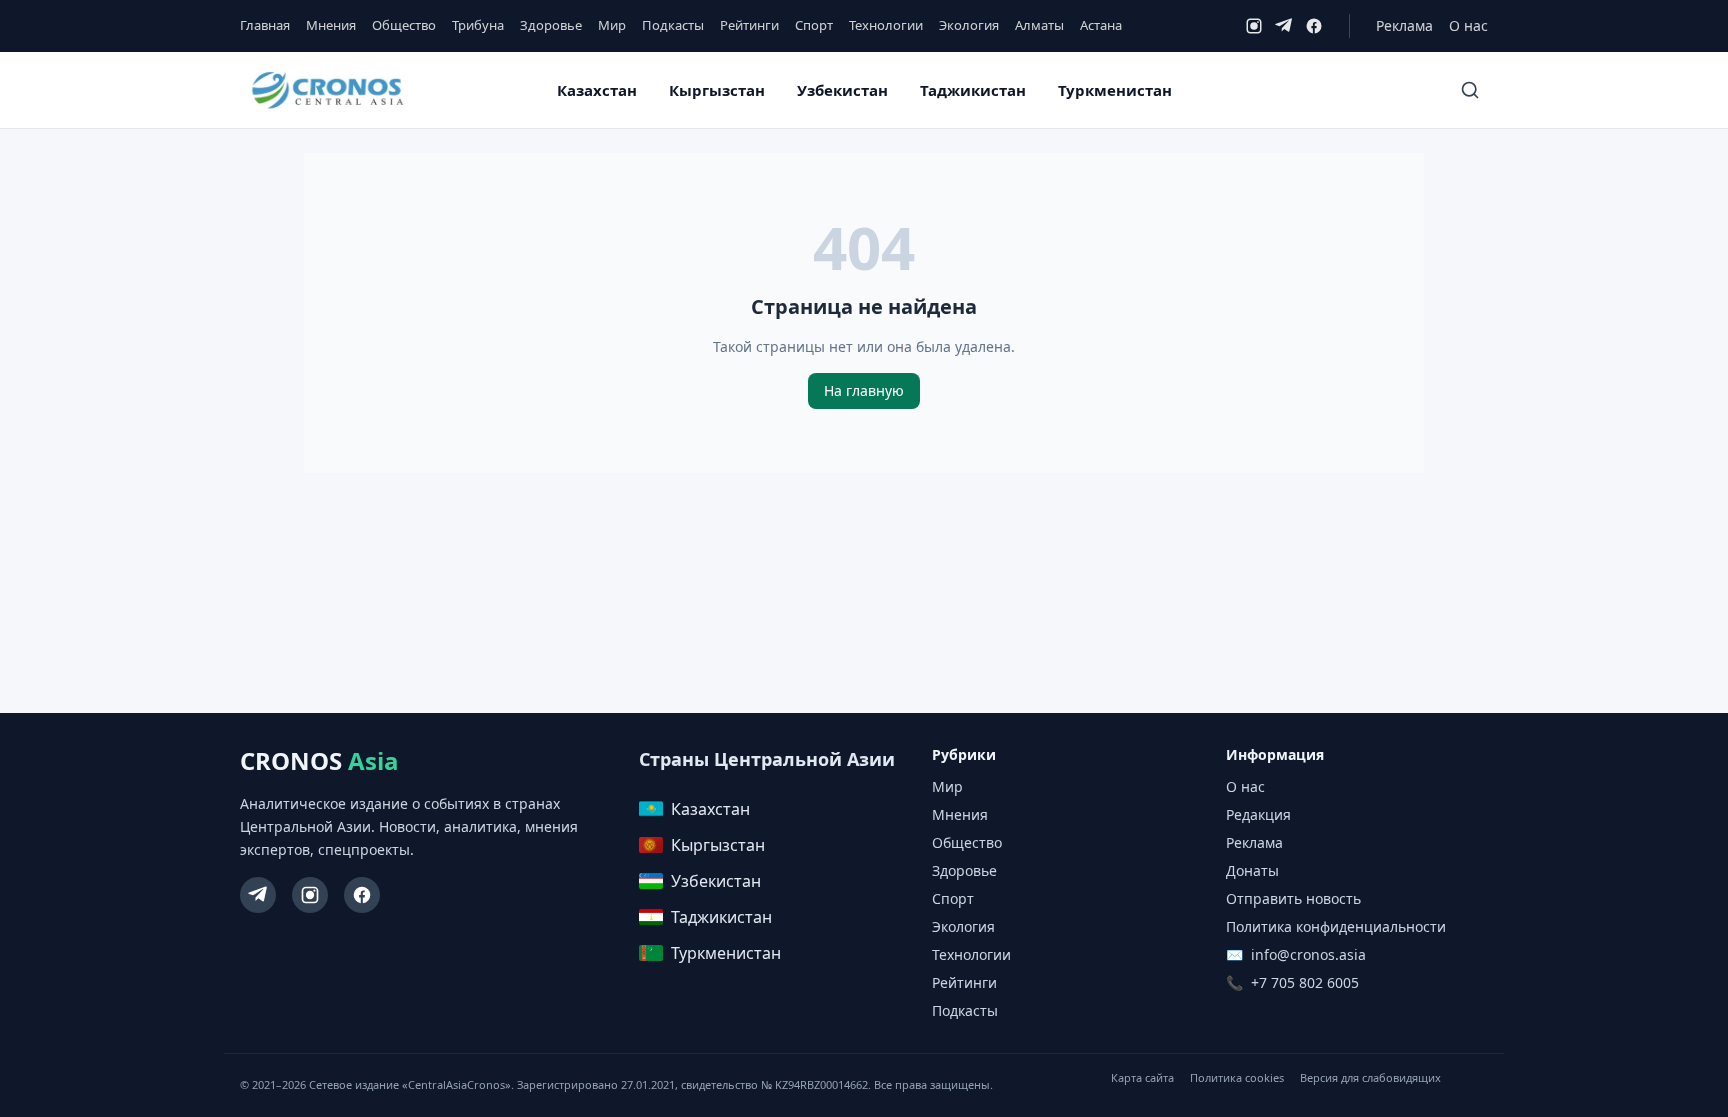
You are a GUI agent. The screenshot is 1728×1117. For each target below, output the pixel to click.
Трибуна (478, 25)
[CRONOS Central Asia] (327, 90)
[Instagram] (1254, 26)
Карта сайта (1142, 1077)
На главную (864, 390)
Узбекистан (842, 90)
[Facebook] (1314, 26)
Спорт (814, 25)
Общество (404, 25)
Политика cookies (1237, 1077)
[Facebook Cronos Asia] (362, 895)
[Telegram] (1284, 26)
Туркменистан (1115, 90)
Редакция (1258, 814)
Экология (969, 25)
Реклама (1404, 25)
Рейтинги (749, 25)
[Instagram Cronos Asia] (310, 895)
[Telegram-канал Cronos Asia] (258, 895)
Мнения (331, 25)
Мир (612, 25)
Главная (265, 25)
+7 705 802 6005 (1305, 982)
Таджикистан (973, 90)
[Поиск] (1470, 90)
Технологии (886, 25)
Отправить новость (1293, 898)
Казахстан (597, 90)
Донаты (1252, 870)
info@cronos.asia (1308, 954)
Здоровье (551, 25)
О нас (1468, 25)
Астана (1101, 25)
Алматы (1039, 25)
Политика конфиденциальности (1336, 926)
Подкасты (673, 25)
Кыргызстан (717, 90)
